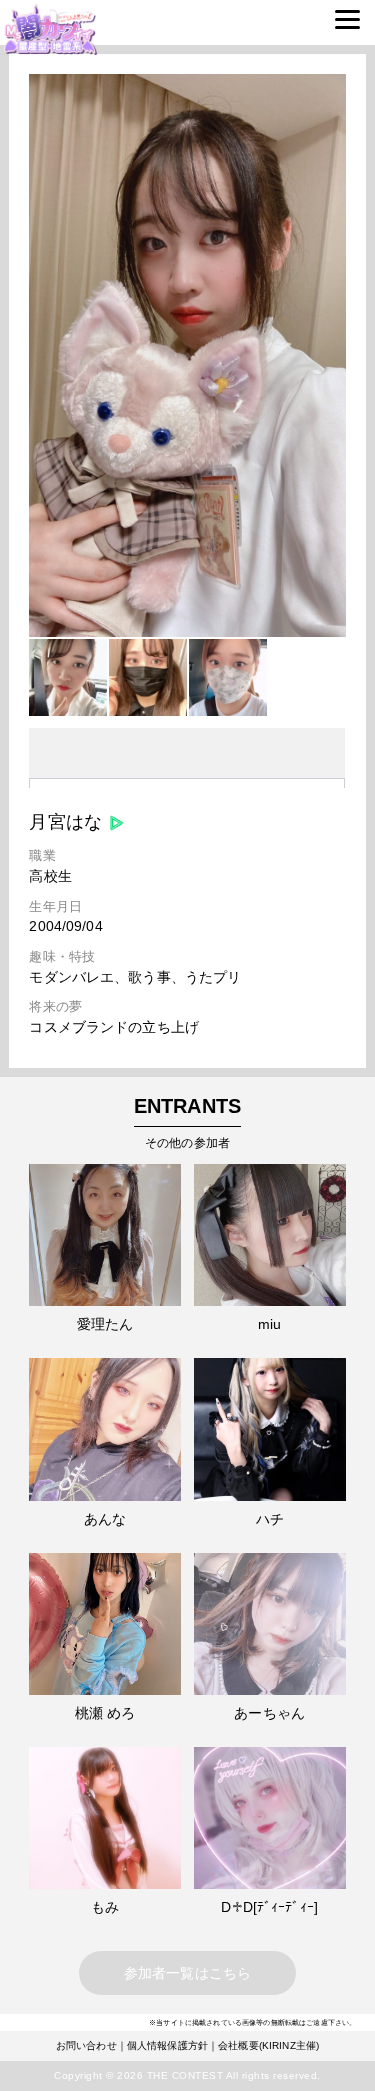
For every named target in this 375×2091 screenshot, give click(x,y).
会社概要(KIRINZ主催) (268, 2045)
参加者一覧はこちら (187, 1973)
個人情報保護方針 (167, 2045)
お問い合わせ (86, 2045)
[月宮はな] (187, 632)
